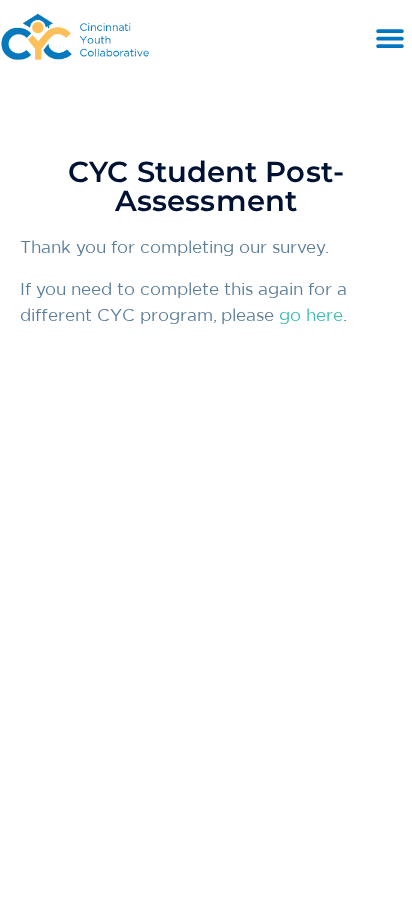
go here (311, 315)
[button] (389, 38)
